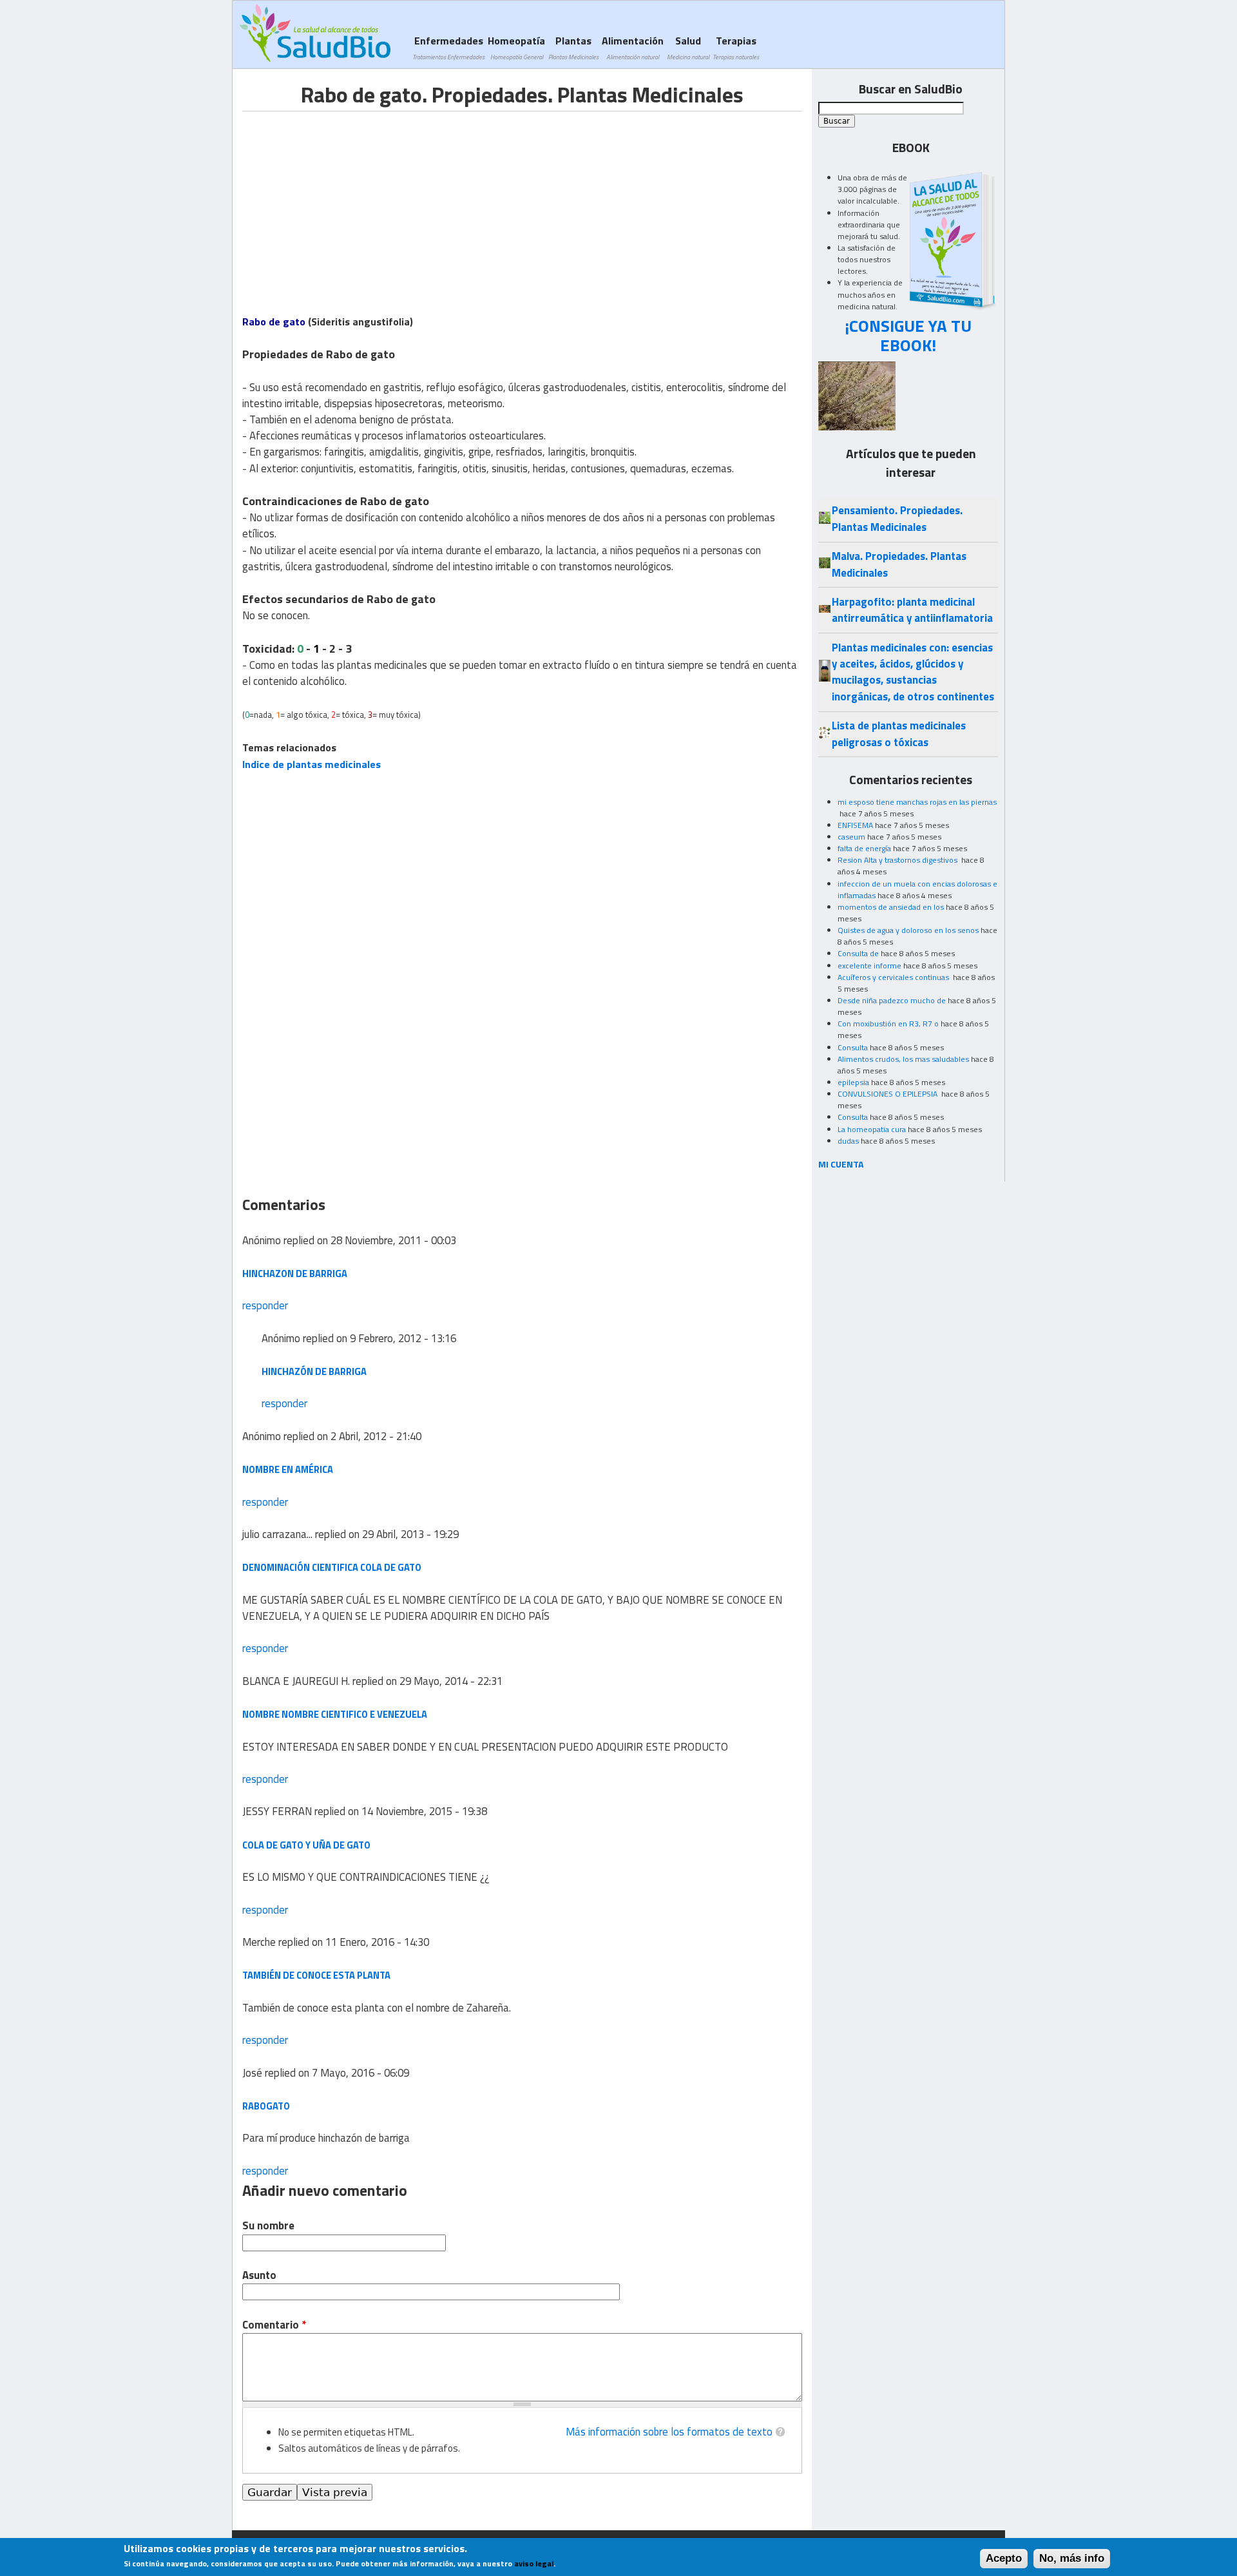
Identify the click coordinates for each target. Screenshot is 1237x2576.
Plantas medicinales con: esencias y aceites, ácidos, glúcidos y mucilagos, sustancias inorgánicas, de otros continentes (913, 672)
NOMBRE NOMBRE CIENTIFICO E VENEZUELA (335, 1714)
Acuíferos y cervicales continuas (894, 977)
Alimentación (633, 47)
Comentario (274, 2325)
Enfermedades (448, 47)
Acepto (1004, 2558)
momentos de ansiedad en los (891, 907)
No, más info (1072, 2558)
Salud (688, 47)
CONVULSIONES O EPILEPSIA (888, 1094)
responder (265, 1305)
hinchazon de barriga (295, 1274)
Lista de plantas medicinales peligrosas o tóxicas (899, 734)
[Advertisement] (350, 202)
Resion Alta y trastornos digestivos (898, 860)
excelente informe (869, 966)
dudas (848, 1141)
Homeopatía (516, 47)
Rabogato (266, 2106)
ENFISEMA (855, 825)
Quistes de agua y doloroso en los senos (908, 930)
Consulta (853, 1047)
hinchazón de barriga (314, 1371)
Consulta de (858, 953)
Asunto (259, 2275)
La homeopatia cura (872, 1129)
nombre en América (288, 1469)
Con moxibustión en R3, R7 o (888, 1024)
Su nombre (268, 2226)
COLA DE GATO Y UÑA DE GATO (306, 1845)
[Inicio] (315, 33)
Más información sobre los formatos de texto (669, 2432)
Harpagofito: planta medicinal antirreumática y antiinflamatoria (912, 610)
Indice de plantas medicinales (312, 764)
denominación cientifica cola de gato (332, 1567)
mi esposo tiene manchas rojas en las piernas (917, 802)
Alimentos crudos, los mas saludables (903, 1059)
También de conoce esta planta (316, 1975)
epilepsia (853, 1082)
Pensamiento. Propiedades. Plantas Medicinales (897, 518)
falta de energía (864, 848)
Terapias (736, 47)
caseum (851, 837)
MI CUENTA (841, 1164)
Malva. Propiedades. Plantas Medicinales (899, 564)
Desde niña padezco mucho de (892, 1000)
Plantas (573, 47)
